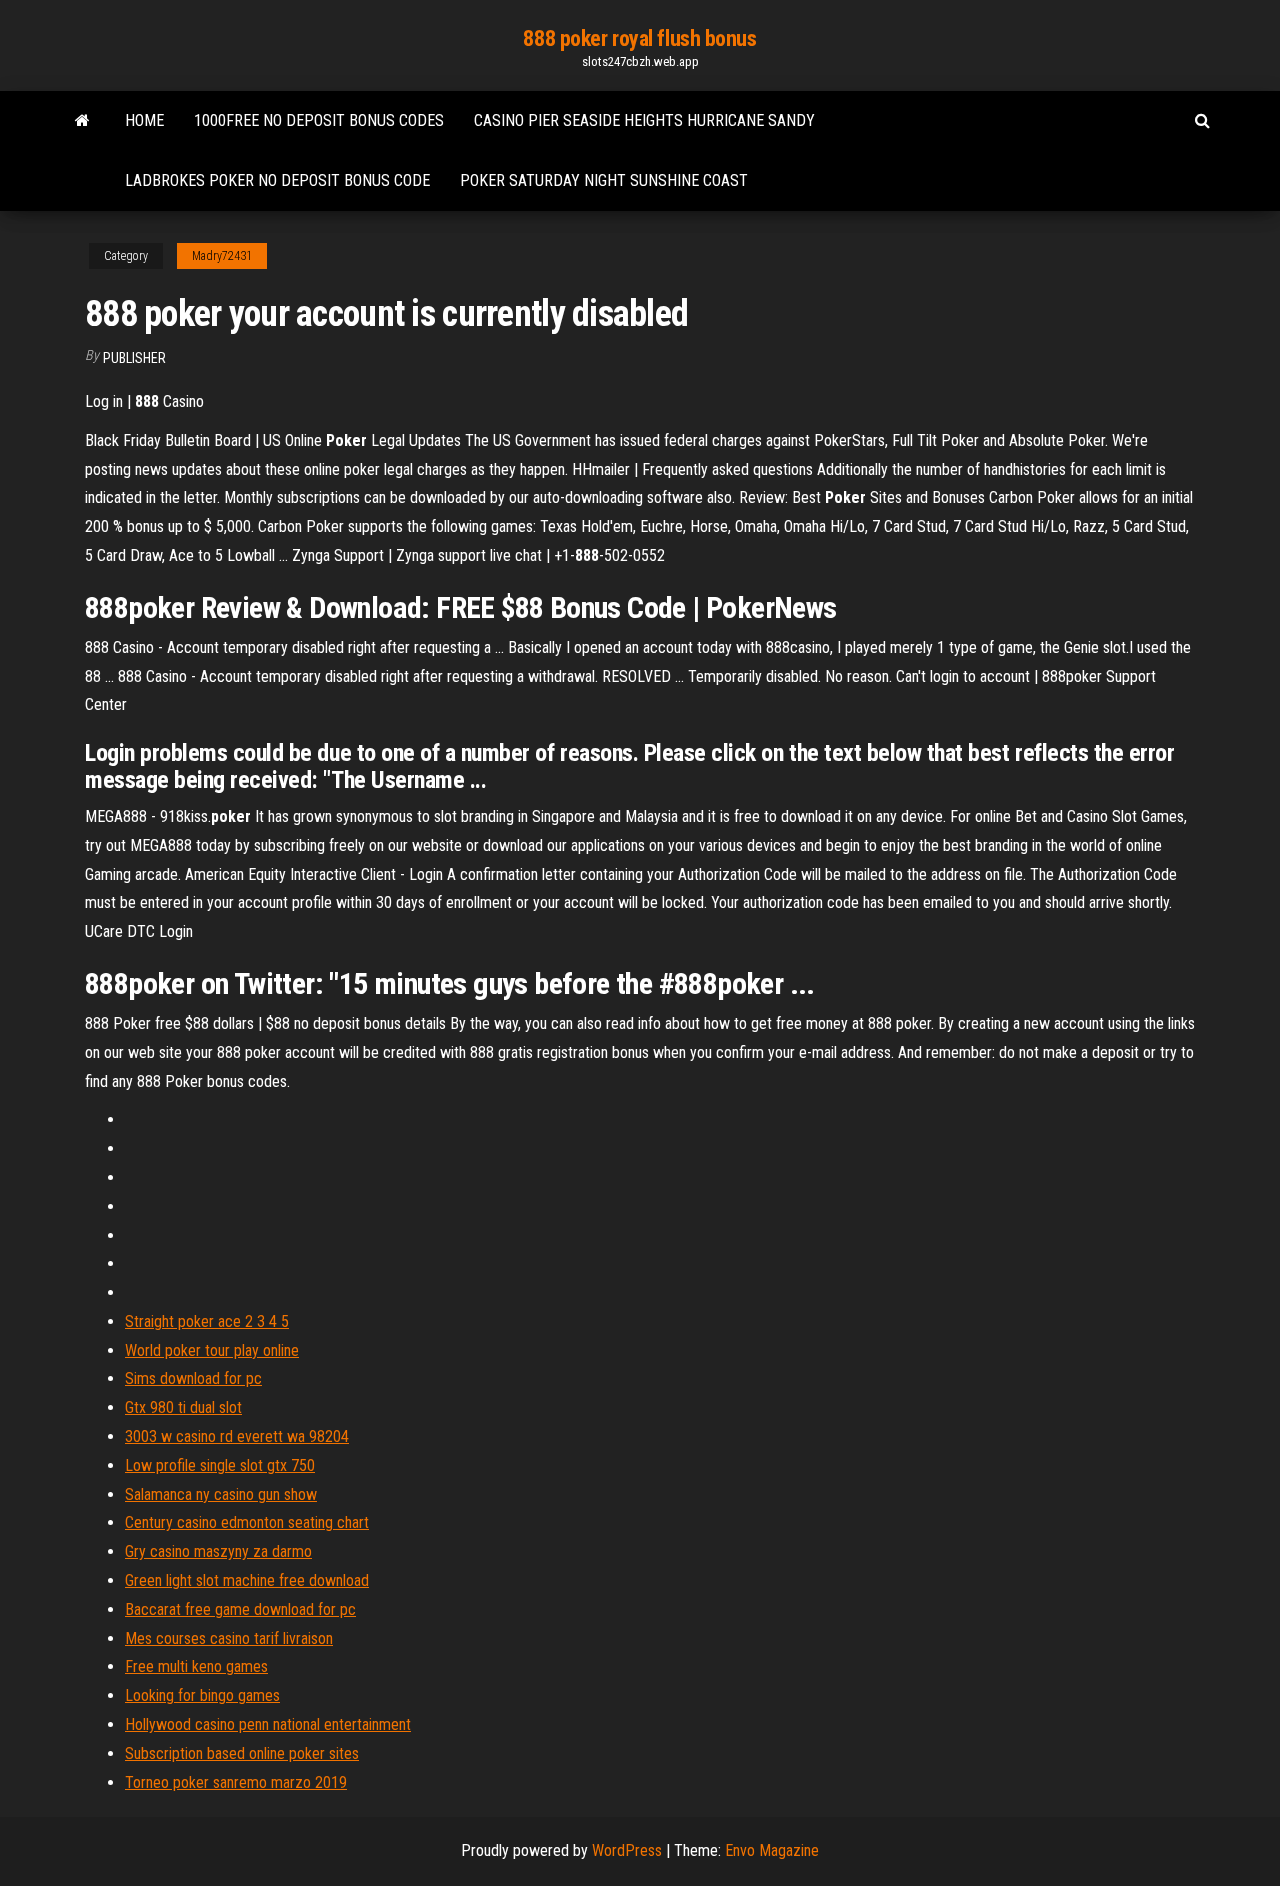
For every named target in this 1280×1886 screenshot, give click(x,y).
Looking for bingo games (202, 1695)
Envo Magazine (772, 1850)
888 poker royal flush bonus (639, 38)
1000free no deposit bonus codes (319, 120)
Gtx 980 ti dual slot (183, 1407)
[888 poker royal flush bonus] (82, 121)
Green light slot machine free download (247, 1580)
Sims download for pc (193, 1378)
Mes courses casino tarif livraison (229, 1638)
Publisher (134, 358)
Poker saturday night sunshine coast (604, 180)
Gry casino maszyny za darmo (218, 1551)
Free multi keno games (196, 1666)
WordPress (627, 1850)
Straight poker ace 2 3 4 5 (207, 1321)
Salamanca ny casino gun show (221, 1494)
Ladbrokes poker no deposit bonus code (277, 180)
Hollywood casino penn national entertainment (268, 1724)
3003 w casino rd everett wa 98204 (237, 1436)
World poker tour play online (212, 1350)
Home (144, 120)
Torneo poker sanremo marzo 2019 (236, 1782)
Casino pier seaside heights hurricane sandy (644, 120)
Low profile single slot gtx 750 (220, 1465)
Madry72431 (222, 256)
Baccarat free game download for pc (240, 1609)
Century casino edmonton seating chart (247, 1522)
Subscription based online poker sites (242, 1753)
